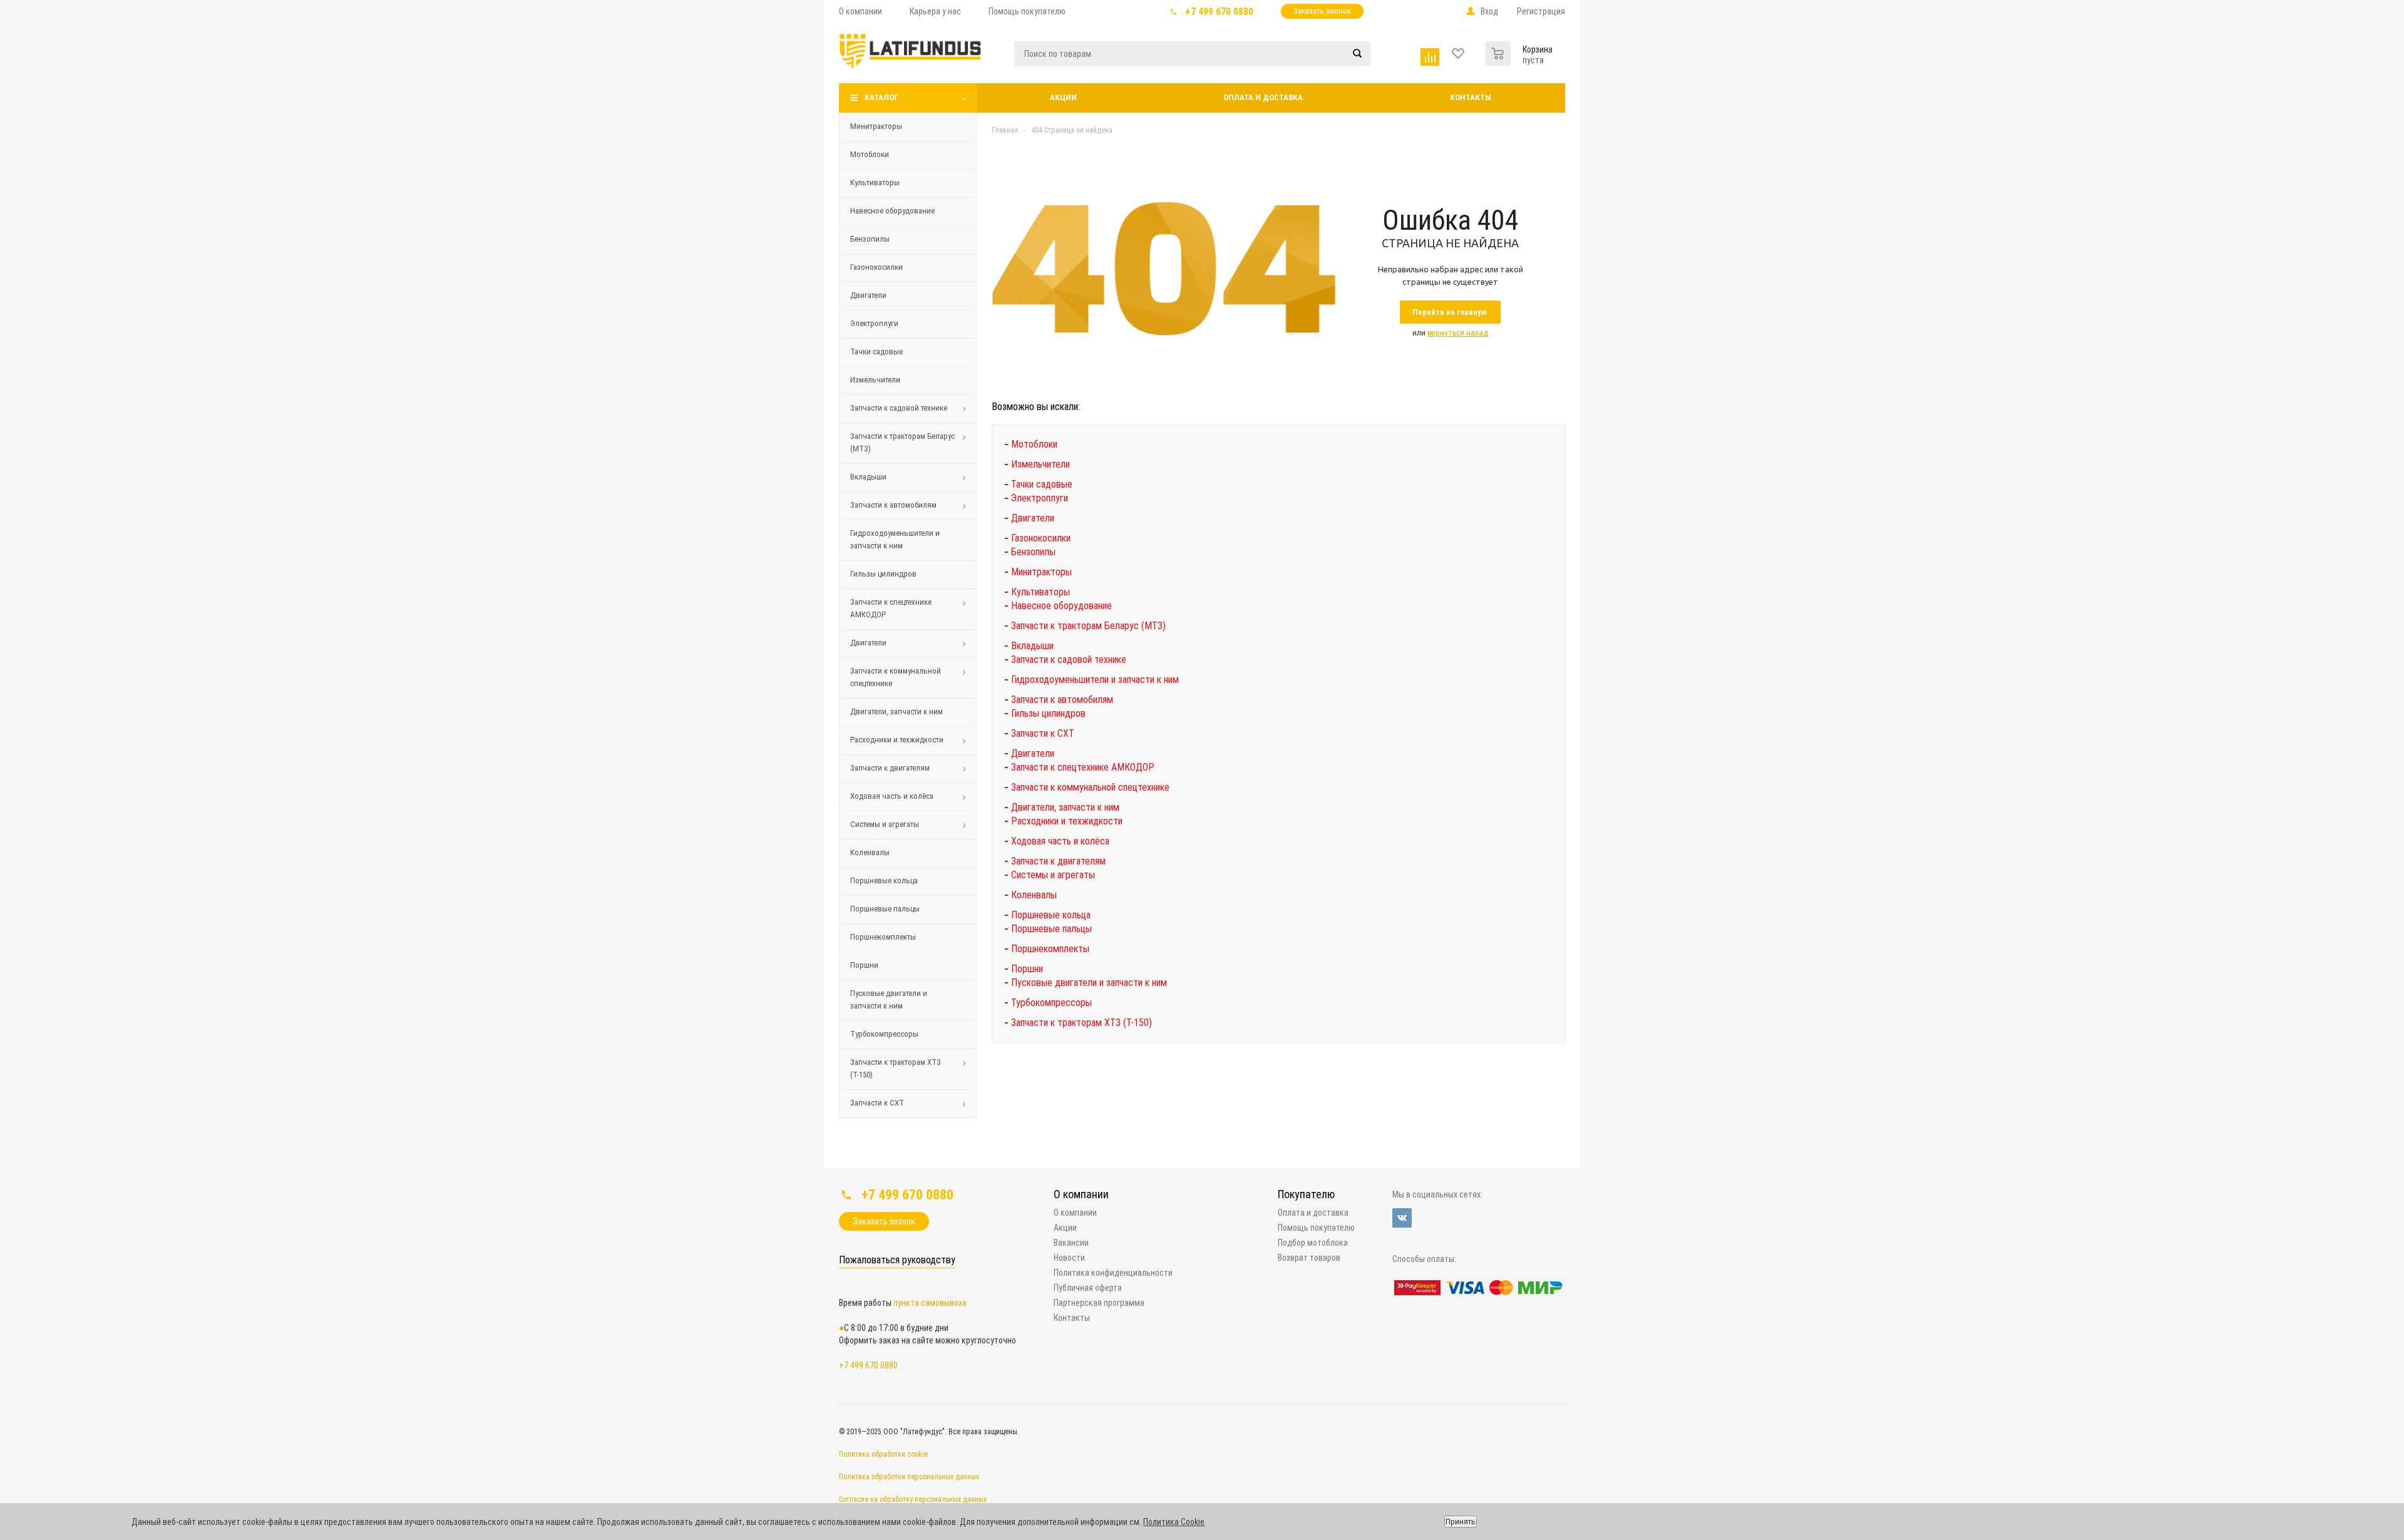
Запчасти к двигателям (890, 768)
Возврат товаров (1309, 1258)
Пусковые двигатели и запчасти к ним (889, 999)
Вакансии (1071, 1243)
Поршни (864, 965)
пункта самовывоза (930, 1303)
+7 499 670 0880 (1219, 12)
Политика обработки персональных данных (909, 1477)
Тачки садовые (876, 352)
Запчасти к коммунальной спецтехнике (896, 677)
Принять (1461, 1522)
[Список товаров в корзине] (1500, 51)
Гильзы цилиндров (883, 574)
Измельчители (875, 380)
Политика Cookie (1174, 1522)
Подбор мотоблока (1313, 1243)
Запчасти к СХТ (877, 1103)
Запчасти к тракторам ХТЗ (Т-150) (896, 1068)
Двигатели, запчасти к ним (896, 711)
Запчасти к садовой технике (899, 408)
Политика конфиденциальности (1113, 1273)
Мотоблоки (870, 154)
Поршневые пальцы (885, 909)
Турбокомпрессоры (884, 1034)
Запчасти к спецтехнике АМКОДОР (891, 608)
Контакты (1471, 97)
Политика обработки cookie (883, 1454)
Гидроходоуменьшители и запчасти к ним (895, 539)
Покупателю (1306, 1194)
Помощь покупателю (1316, 1228)
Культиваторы (875, 182)
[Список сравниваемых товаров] (1431, 54)
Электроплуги (874, 323)
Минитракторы (876, 126)
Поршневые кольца (884, 880)
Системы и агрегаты (885, 824)
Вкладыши (868, 477)
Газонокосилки (876, 267)
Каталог (881, 97)
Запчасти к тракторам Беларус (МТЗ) (902, 442)
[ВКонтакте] (1402, 1218)
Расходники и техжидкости (897, 740)
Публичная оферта (1088, 1288)
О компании (1081, 1194)
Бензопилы (870, 239)
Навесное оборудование (892, 211)
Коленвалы (870, 852)
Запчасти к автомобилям (893, 505)
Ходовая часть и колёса (892, 796)
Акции (1063, 97)
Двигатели (868, 295)
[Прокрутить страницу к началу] (2296, 1164)
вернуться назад (1458, 333)
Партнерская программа (1099, 1303)
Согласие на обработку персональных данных (913, 1499)
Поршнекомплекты (883, 937)
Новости (1069, 1258)
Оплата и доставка (1263, 97)
